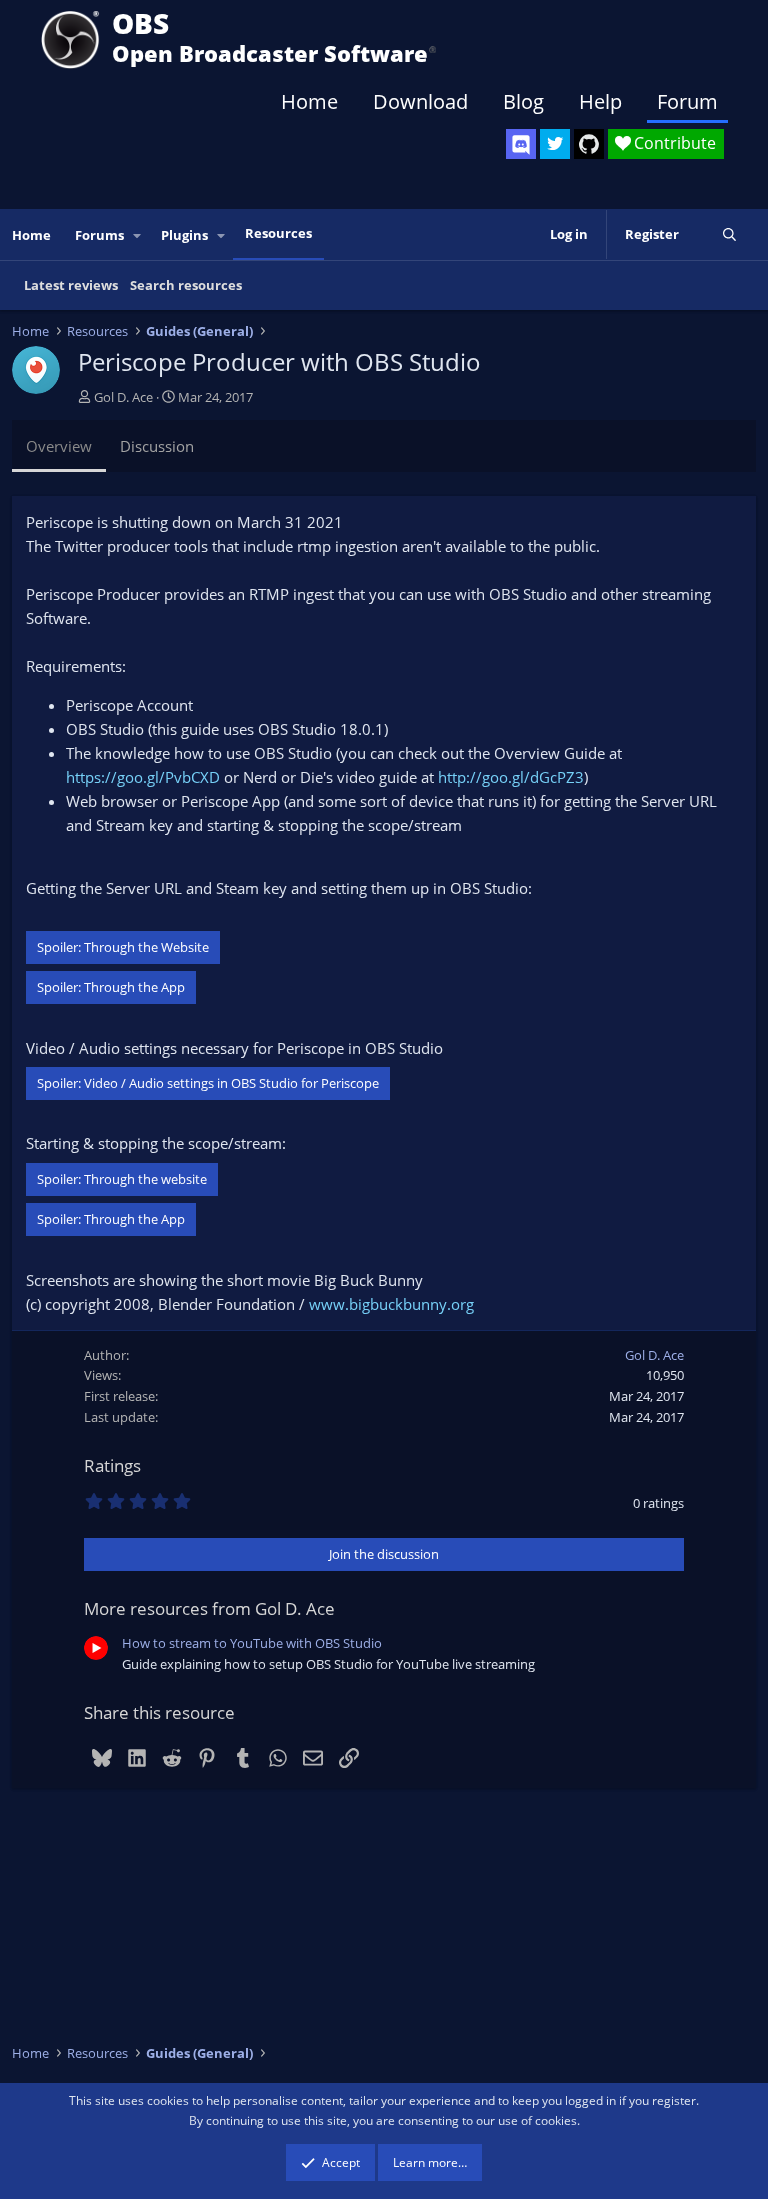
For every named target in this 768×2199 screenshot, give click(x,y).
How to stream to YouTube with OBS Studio (252, 1643)
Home (309, 101)
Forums (99, 235)
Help (600, 101)
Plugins (184, 235)
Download (420, 101)
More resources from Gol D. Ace (209, 1608)
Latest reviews (71, 285)
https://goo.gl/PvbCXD (143, 777)
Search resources (186, 285)
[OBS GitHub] (589, 144)
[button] (138, 235)
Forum (687, 101)
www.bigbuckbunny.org (391, 1304)
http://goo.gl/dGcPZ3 (511, 777)
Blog (523, 101)
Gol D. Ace (123, 397)
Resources (278, 233)
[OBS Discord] (521, 144)
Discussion (157, 446)
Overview (59, 446)
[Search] (729, 234)
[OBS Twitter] (555, 144)
